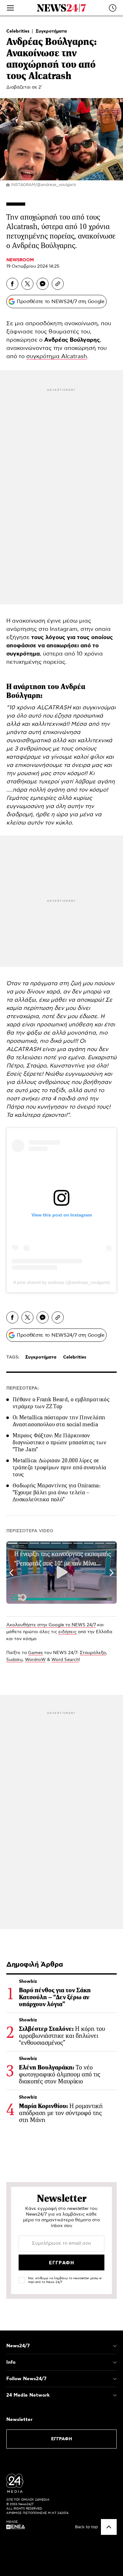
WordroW (35, 1660)
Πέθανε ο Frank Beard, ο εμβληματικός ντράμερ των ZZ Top (61, 1403)
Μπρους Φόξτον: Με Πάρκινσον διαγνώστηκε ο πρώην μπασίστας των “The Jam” (59, 1442)
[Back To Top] (109, 2527)
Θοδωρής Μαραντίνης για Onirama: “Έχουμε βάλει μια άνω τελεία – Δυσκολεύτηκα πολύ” (56, 1492)
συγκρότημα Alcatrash (57, 357)
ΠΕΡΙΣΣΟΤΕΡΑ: (23, 1388)
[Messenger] (43, 284)
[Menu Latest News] (113, 8)
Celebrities (19, 31)
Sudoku (14, 1660)
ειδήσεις (67, 1632)
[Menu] (10, 8)
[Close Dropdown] (115, 2346)
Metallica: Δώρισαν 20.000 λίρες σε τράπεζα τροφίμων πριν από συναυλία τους (59, 1467)
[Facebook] (12, 284)
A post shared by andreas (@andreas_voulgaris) (62, 1282)
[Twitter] (27, 284)
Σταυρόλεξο (93, 1653)
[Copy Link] (58, 284)
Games (35, 1653)
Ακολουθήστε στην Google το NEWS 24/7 (51, 1625)
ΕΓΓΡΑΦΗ (62, 2439)
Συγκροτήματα (51, 31)
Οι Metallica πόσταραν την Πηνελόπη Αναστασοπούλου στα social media (59, 1421)
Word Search (65, 1660)
